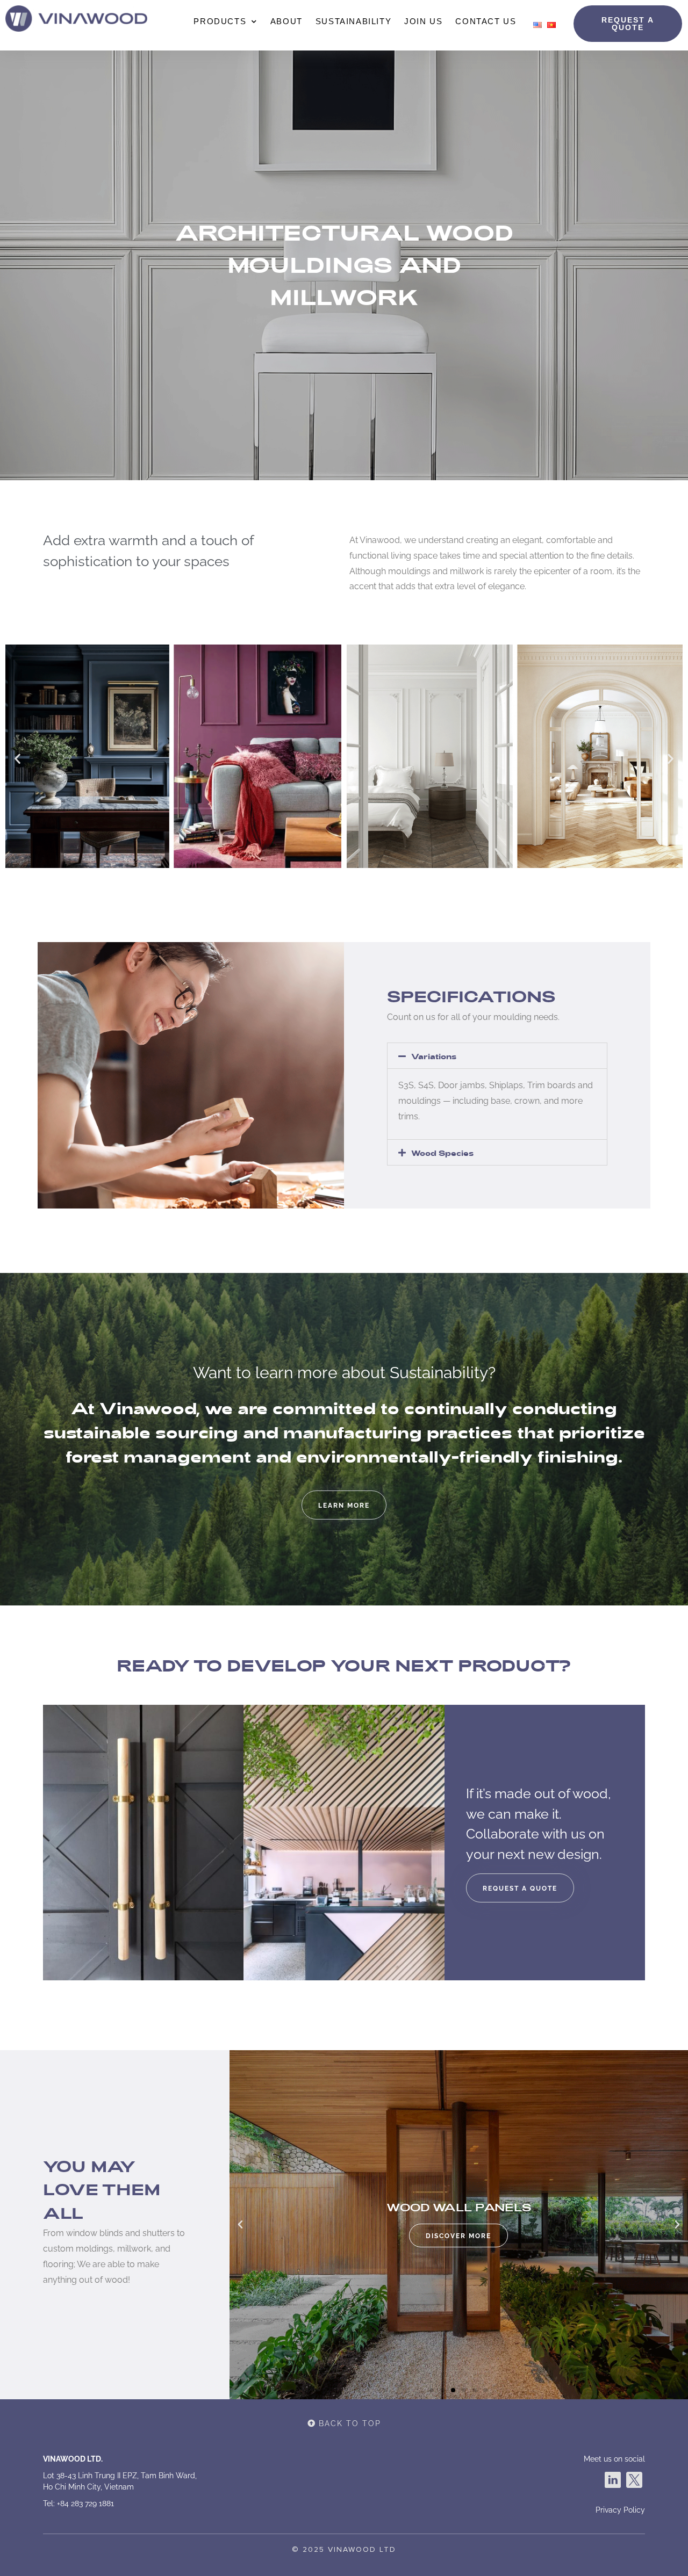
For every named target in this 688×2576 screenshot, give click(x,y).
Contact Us (486, 21)
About (286, 21)
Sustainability (353, 21)
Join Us (423, 21)
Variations (434, 1057)
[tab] (497, 1056)
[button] (628, 24)
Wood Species (442, 1153)
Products (220, 21)
